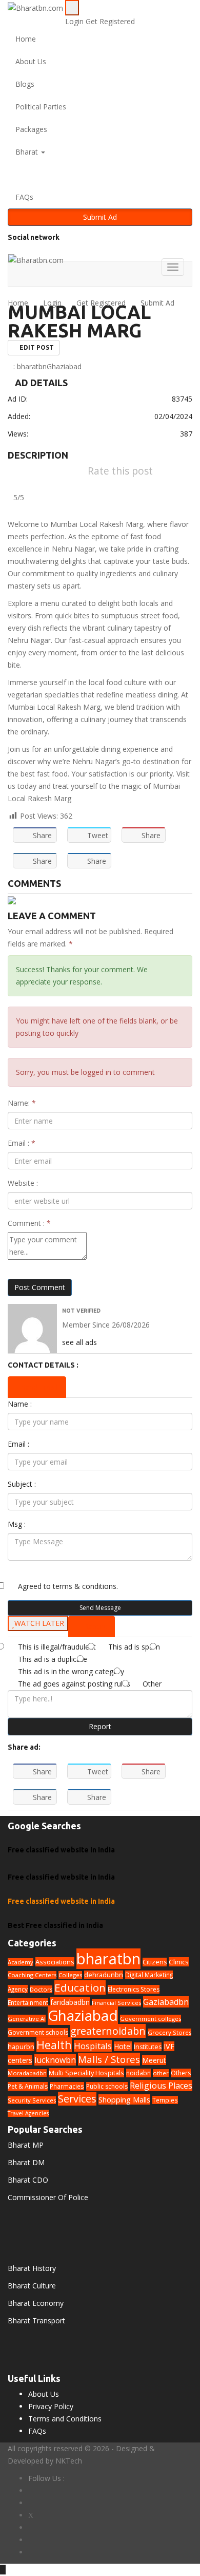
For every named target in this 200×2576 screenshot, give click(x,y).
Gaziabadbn (166, 2002)
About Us (31, 61)
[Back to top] (3, 2570)
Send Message (100, 1608)
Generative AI (27, 2019)
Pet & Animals (28, 2086)
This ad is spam (134, 1647)
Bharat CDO (28, 2180)
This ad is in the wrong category (71, 1671)
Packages (31, 129)
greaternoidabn (108, 2031)
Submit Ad (100, 217)
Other (152, 1684)
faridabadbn (70, 2002)
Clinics (179, 1962)
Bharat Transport (36, 2321)
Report (100, 1726)
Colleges (70, 1975)
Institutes (148, 2047)
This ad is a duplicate (53, 1659)
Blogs (25, 84)
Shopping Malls (124, 2099)
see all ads (79, 1342)
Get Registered (110, 21)
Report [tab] (94, 1626)
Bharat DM (26, 2162)
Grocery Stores (169, 2032)
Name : (20, 1404)
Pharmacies (67, 2086)
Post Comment (40, 1287)
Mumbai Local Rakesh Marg (79, 321)
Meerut (154, 2060)
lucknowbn (55, 2060)
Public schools (107, 2086)
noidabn (138, 2073)
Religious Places (161, 2086)
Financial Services (116, 2003)
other (161, 2073)
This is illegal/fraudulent (57, 1647)
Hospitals (93, 2046)
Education (80, 1987)
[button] (100, 175)
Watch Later (39, 1623)
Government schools (38, 2032)
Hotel (123, 2046)
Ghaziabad (64, 366)
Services (77, 2099)
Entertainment (28, 2002)
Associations (55, 1962)
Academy (21, 1962)
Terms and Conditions (65, 2419)
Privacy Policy (51, 2406)
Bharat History (32, 2268)
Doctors (41, 1989)
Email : (22, 1143)
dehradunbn (104, 1975)
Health (54, 2045)
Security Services (32, 2100)
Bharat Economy (36, 2303)
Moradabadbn (27, 2073)
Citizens (155, 1962)
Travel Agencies (28, 2113)
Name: (22, 1103)
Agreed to (68, 1586)
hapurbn (21, 2047)
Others (181, 2073)
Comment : (29, 1223)
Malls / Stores (109, 2059)
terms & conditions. (85, 1586)
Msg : (17, 1524)
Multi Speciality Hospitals (86, 2073)
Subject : (22, 1484)
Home (26, 39)
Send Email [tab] (40, 1387)
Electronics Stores (134, 1989)
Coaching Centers (32, 1975)
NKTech (69, 2461)
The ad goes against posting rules (74, 1684)
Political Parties (41, 107)
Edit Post (36, 347)
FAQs (24, 197)
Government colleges (151, 2019)
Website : (23, 1183)
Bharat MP (26, 2145)
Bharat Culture (32, 2286)
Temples (165, 2100)
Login (75, 21)
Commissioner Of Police (48, 2197)
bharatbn (32, 366)
